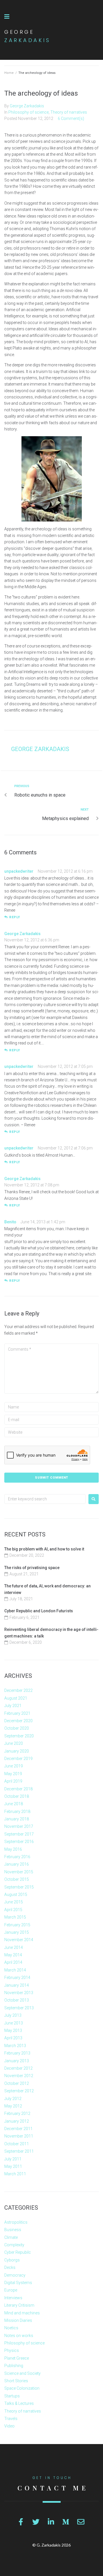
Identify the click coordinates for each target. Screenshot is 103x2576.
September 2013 (19, 2008)
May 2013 (13, 2030)
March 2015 (15, 1917)
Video (9, 2426)
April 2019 (13, 1781)
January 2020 (17, 1751)
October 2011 (17, 2144)
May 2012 (13, 2106)
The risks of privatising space (32, 1568)
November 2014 (19, 1940)
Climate (11, 2237)
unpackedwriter (19, 871)
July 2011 (13, 2159)
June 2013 (14, 2023)
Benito (10, 1222)
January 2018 (17, 1819)
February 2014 (17, 1978)
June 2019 (14, 1766)
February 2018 (17, 1812)
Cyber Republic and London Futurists (39, 1611)
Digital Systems (18, 2283)
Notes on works (19, 2336)
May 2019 (13, 1774)
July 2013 (13, 2015)
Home (9, 73)
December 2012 (18, 2068)
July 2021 (13, 1706)
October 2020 (17, 1728)
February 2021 (17, 1713)
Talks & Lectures (19, 2403)
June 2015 (14, 1902)
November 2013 (19, 1993)
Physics (12, 2350)
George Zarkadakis (27, 106)
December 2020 (18, 1721)
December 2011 (18, 2129)
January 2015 (17, 1932)
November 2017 (19, 1826)
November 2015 (19, 1872)
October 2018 (17, 1796)
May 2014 (13, 1955)
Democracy (15, 2275)
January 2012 (17, 2121)
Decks (10, 2267)
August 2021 (16, 1698)
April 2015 (13, 1910)
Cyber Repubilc (18, 2252)
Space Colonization (22, 2388)
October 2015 (17, 1879)
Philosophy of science (28, 112)
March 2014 (15, 1970)
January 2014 (17, 1985)
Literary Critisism (19, 2305)
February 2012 (17, 2113)
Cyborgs (12, 2260)
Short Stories (16, 2381)
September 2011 (19, 2151)
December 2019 (18, 1759)
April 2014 (13, 1962)
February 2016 (17, 1857)
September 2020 (19, 1736)
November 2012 (19, 2076)
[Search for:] (45, 1499)
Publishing (14, 2366)
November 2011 (19, 2136)
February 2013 (17, 2053)
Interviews (13, 2298)
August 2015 (16, 1895)
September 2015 (19, 1887)
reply (15, 917)
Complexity (14, 2245)
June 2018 (14, 1804)
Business (13, 2230)
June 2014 (14, 1947)
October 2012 (17, 2083)
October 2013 (17, 2000)
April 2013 (13, 2038)
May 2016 (13, 1849)
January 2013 (17, 2061)
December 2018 (18, 1789)
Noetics (11, 2328)
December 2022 (18, 1690)
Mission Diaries (18, 2320)
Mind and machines (22, 2313)
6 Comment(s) (71, 118)
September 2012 (19, 2091)
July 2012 (13, 2099)
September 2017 (19, 1834)
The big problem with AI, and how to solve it (44, 1549)
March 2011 (15, 2174)
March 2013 (15, 2046)
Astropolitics (16, 2222)
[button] (7, 17)
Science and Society (22, 2373)
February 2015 (17, 1925)
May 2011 (13, 2166)
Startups (12, 2396)
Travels (11, 2419)
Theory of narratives (69, 112)
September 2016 (19, 1842)
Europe (11, 2290)
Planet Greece (17, 2358)
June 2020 (14, 1743)
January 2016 (17, 1864)
